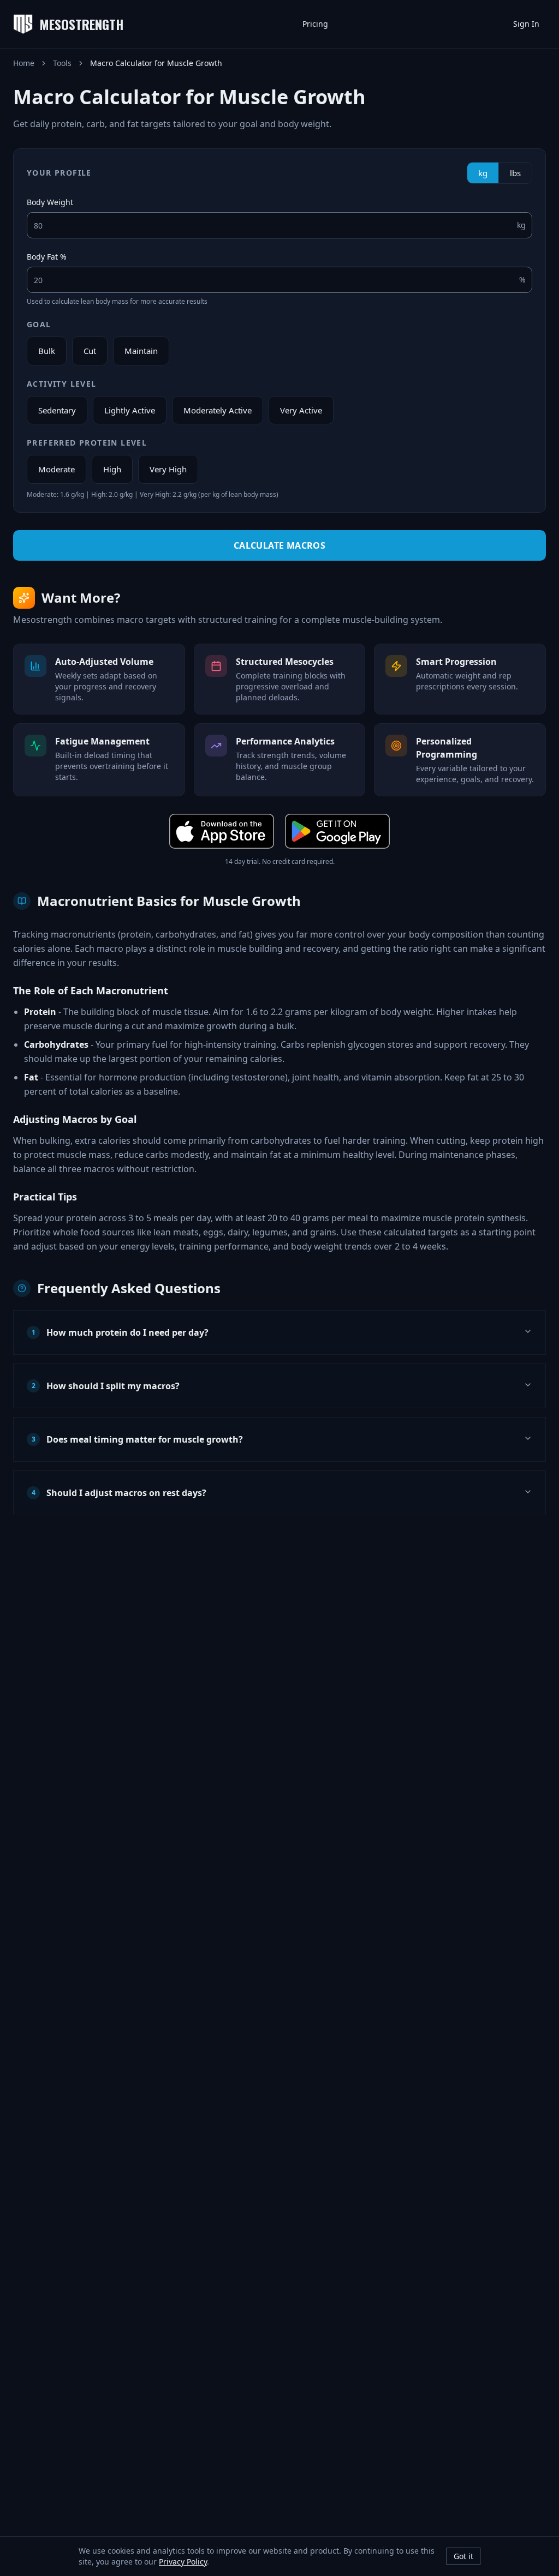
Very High (168, 469)
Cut (90, 351)
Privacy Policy (183, 2562)
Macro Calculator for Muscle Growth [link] (156, 63)
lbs (515, 173)
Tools (62, 63)
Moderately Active (218, 410)
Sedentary (57, 410)
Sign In (526, 24)
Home (24, 63)
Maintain (141, 351)
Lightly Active (130, 410)
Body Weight (50, 202)
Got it (463, 2556)
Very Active (301, 410)
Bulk (47, 351)
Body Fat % (47, 257)
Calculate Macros (279, 545)
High (112, 469)
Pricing (315, 24)
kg (483, 173)
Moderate (57, 469)
